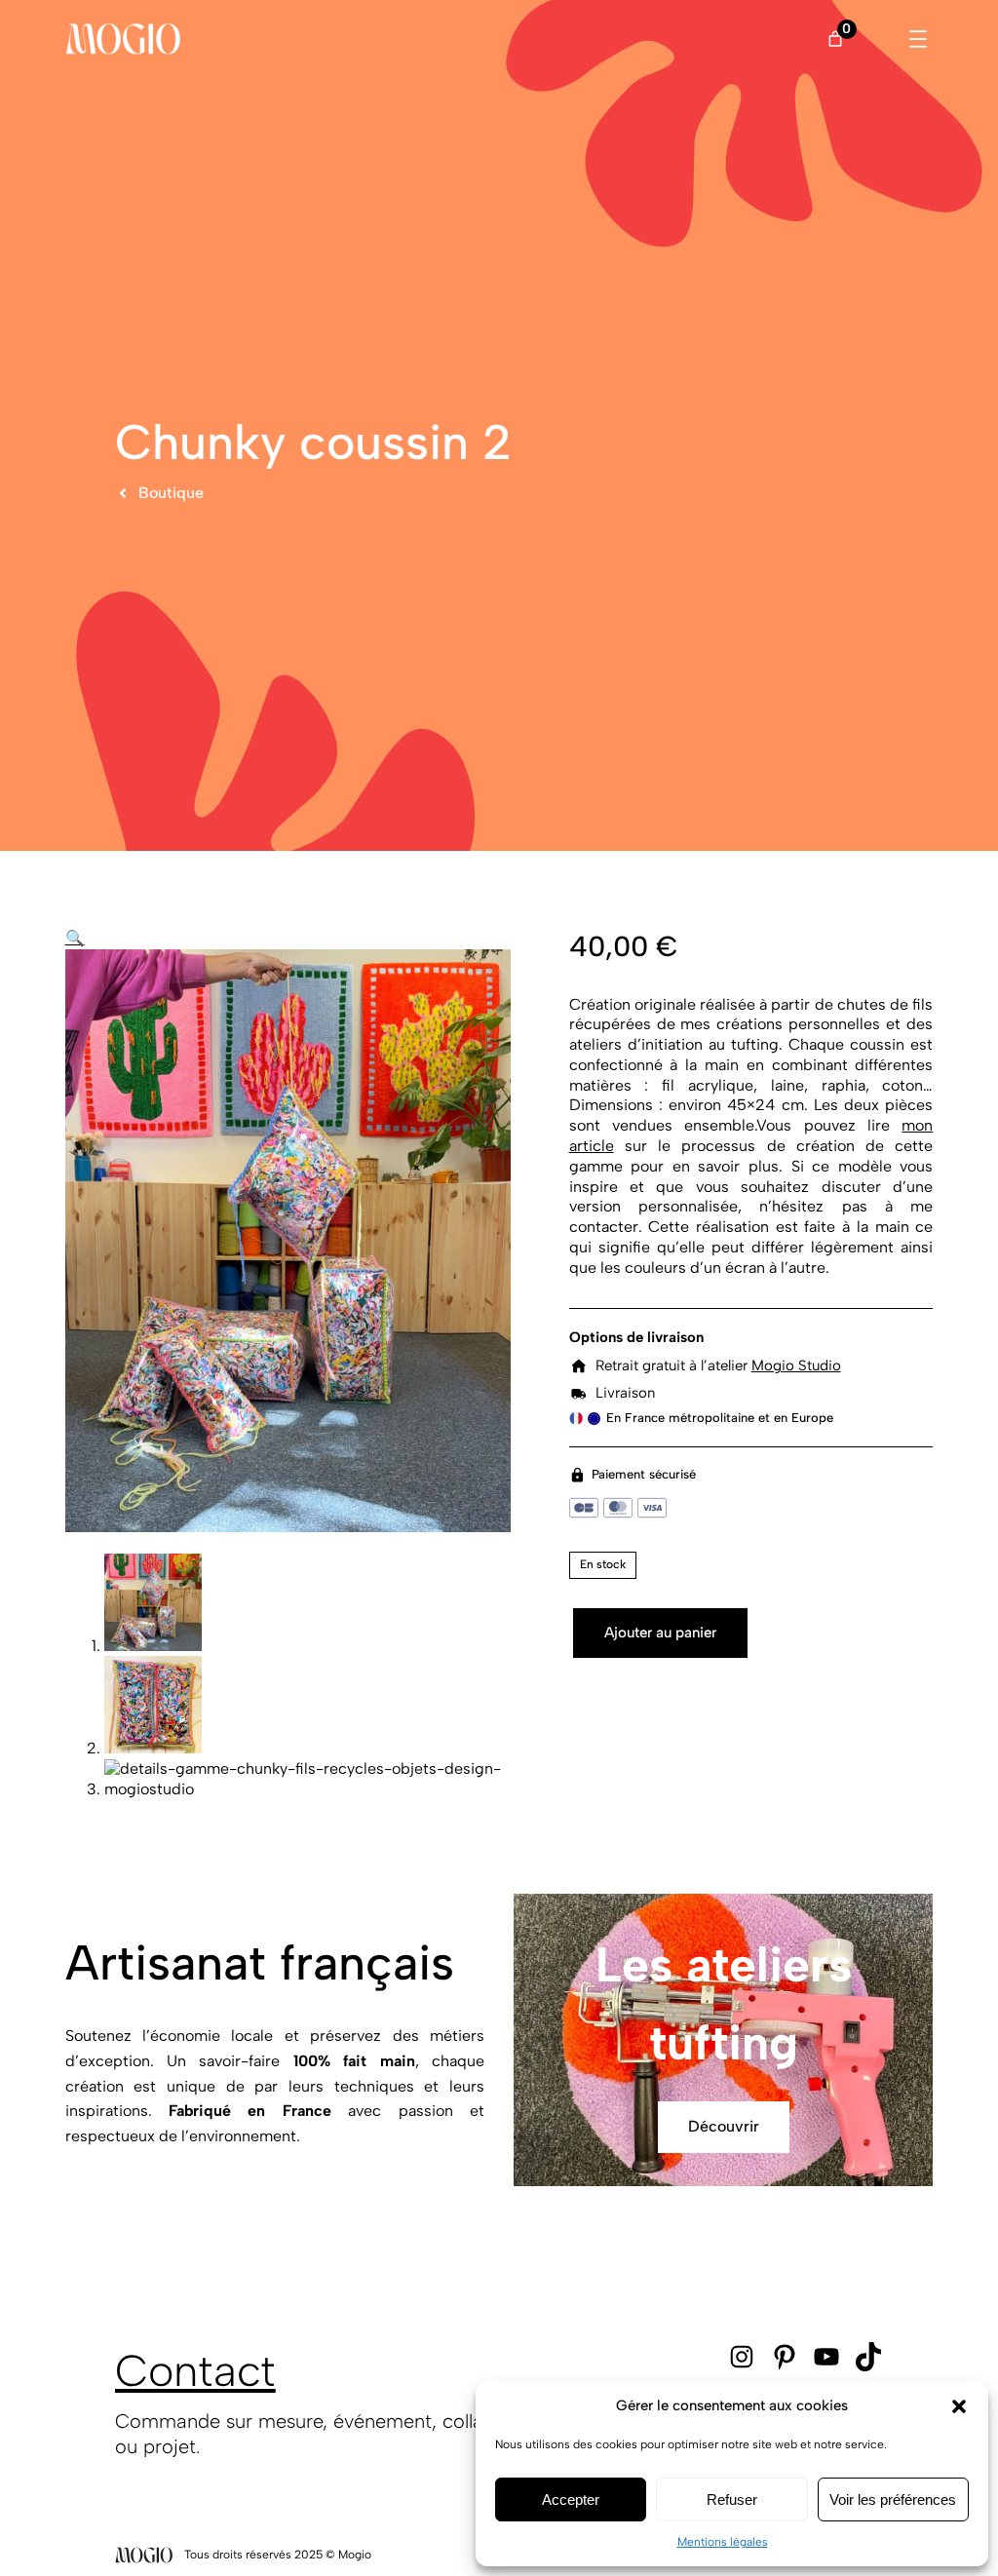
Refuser (732, 2499)
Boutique (171, 493)
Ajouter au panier (660, 1633)
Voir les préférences (893, 2499)
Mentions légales (723, 2542)
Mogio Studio (796, 1365)
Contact (195, 2370)
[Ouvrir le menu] (918, 39)
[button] (959, 2406)
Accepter (571, 2499)
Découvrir (724, 2126)
